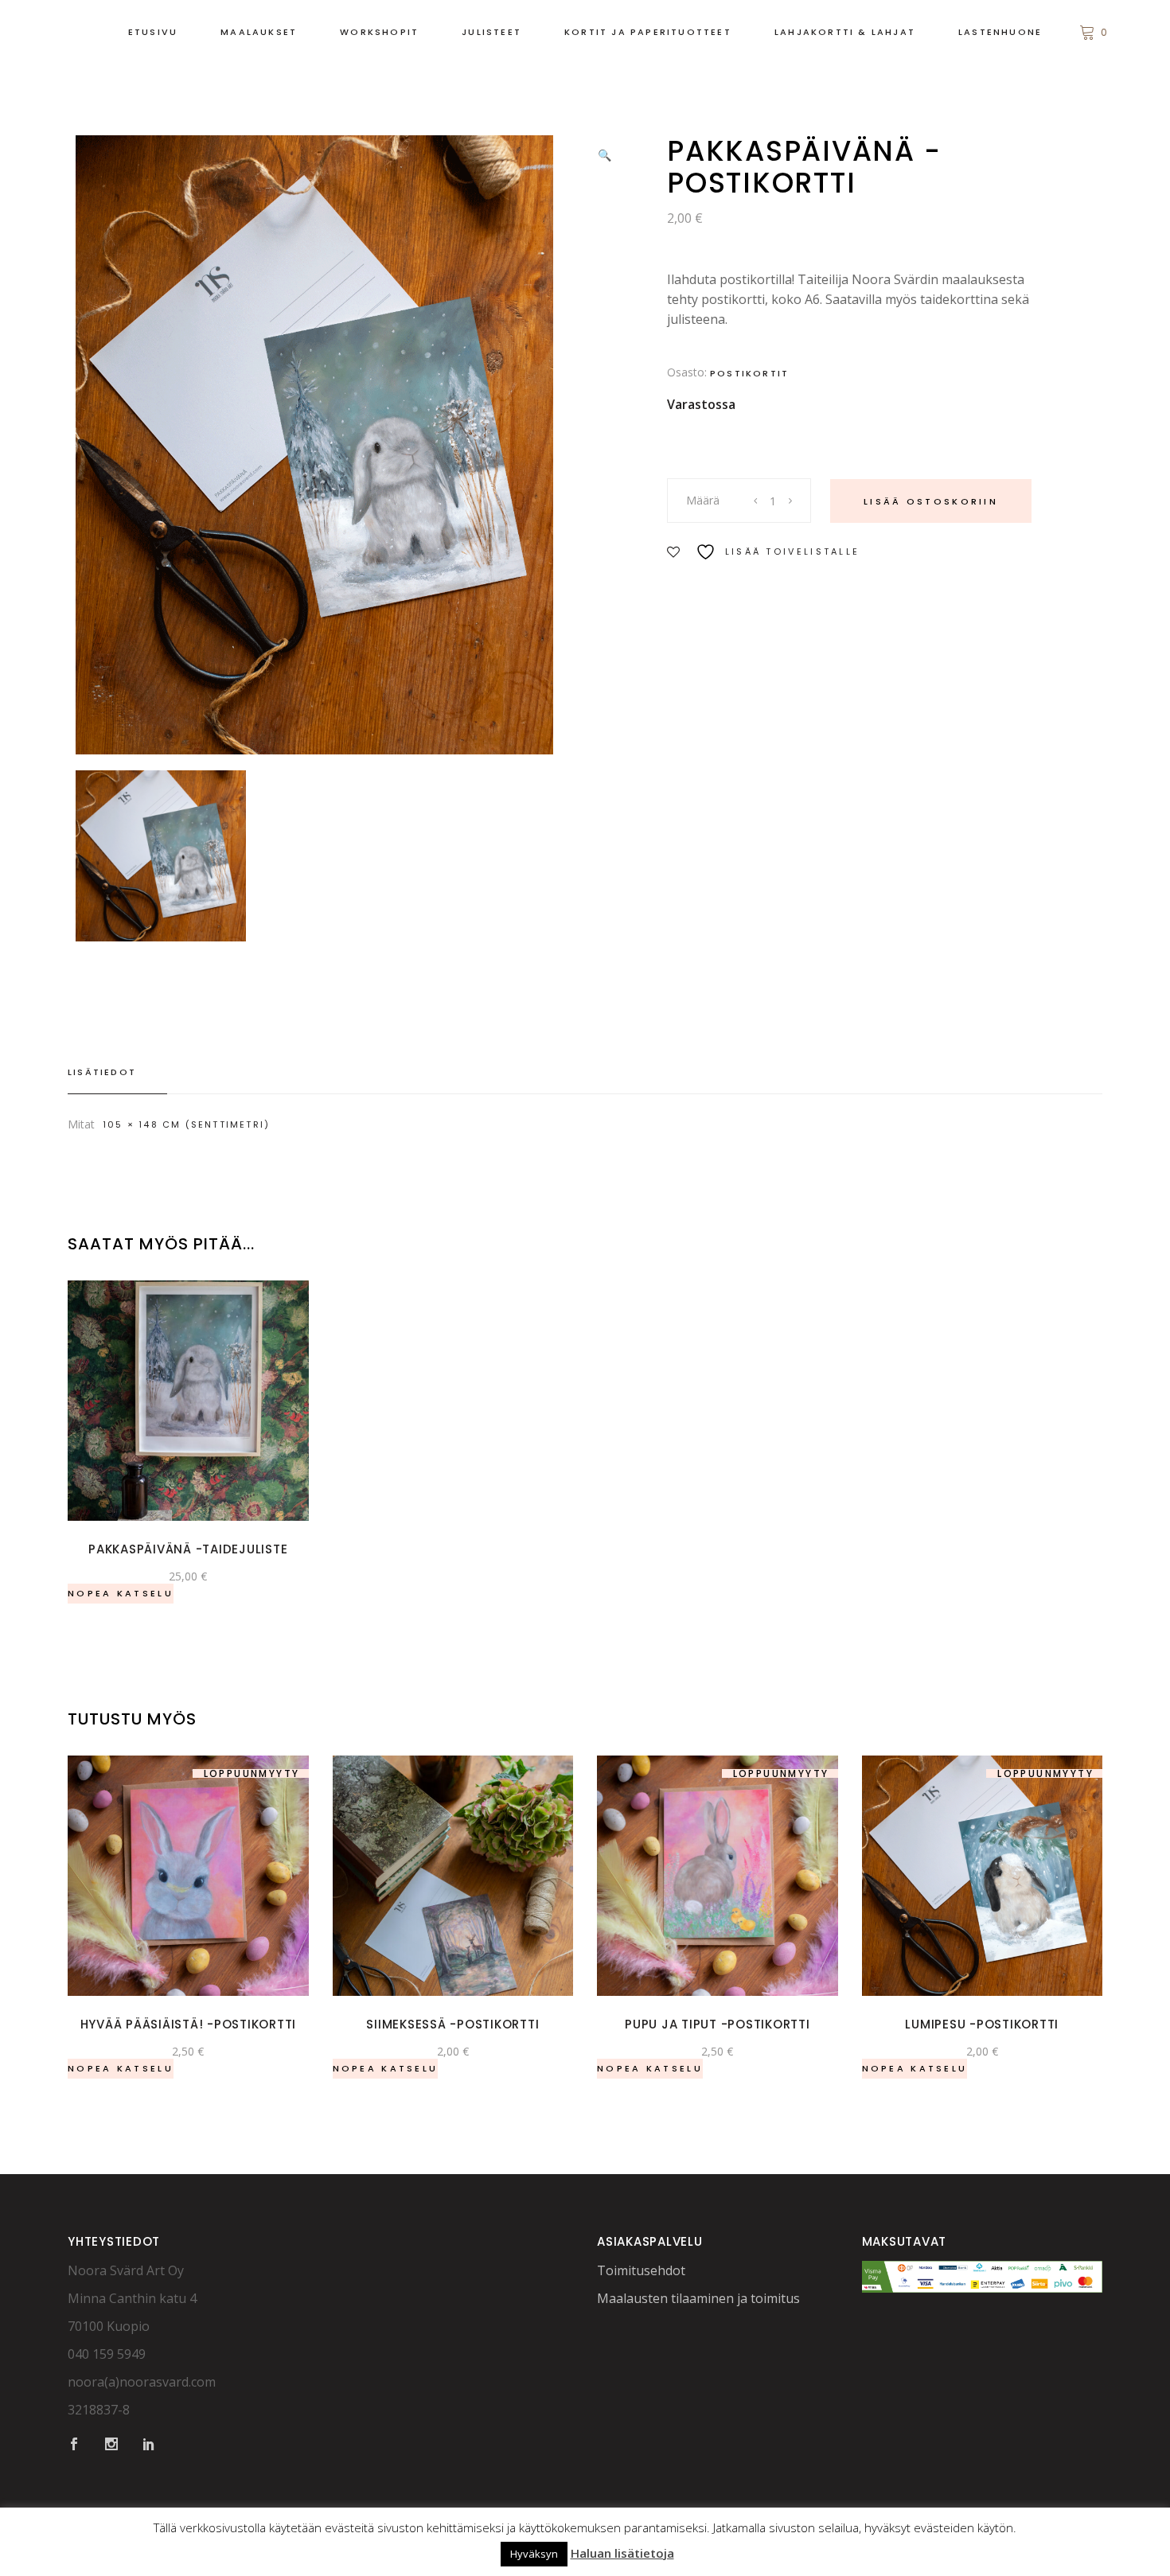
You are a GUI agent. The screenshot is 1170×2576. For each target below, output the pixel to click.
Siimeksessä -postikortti (452, 2024)
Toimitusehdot (641, 2270)
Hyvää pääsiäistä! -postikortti (189, 2024)
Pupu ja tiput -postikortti (718, 2024)
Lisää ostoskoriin (931, 501)
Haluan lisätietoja (622, 2553)
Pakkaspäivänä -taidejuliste (188, 1549)
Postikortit (749, 373)
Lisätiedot (102, 1072)
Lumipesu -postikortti (982, 2024)
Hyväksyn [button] (534, 2554)
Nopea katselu (121, 1593)
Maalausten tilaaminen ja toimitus (698, 2298)
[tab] (117, 1073)
